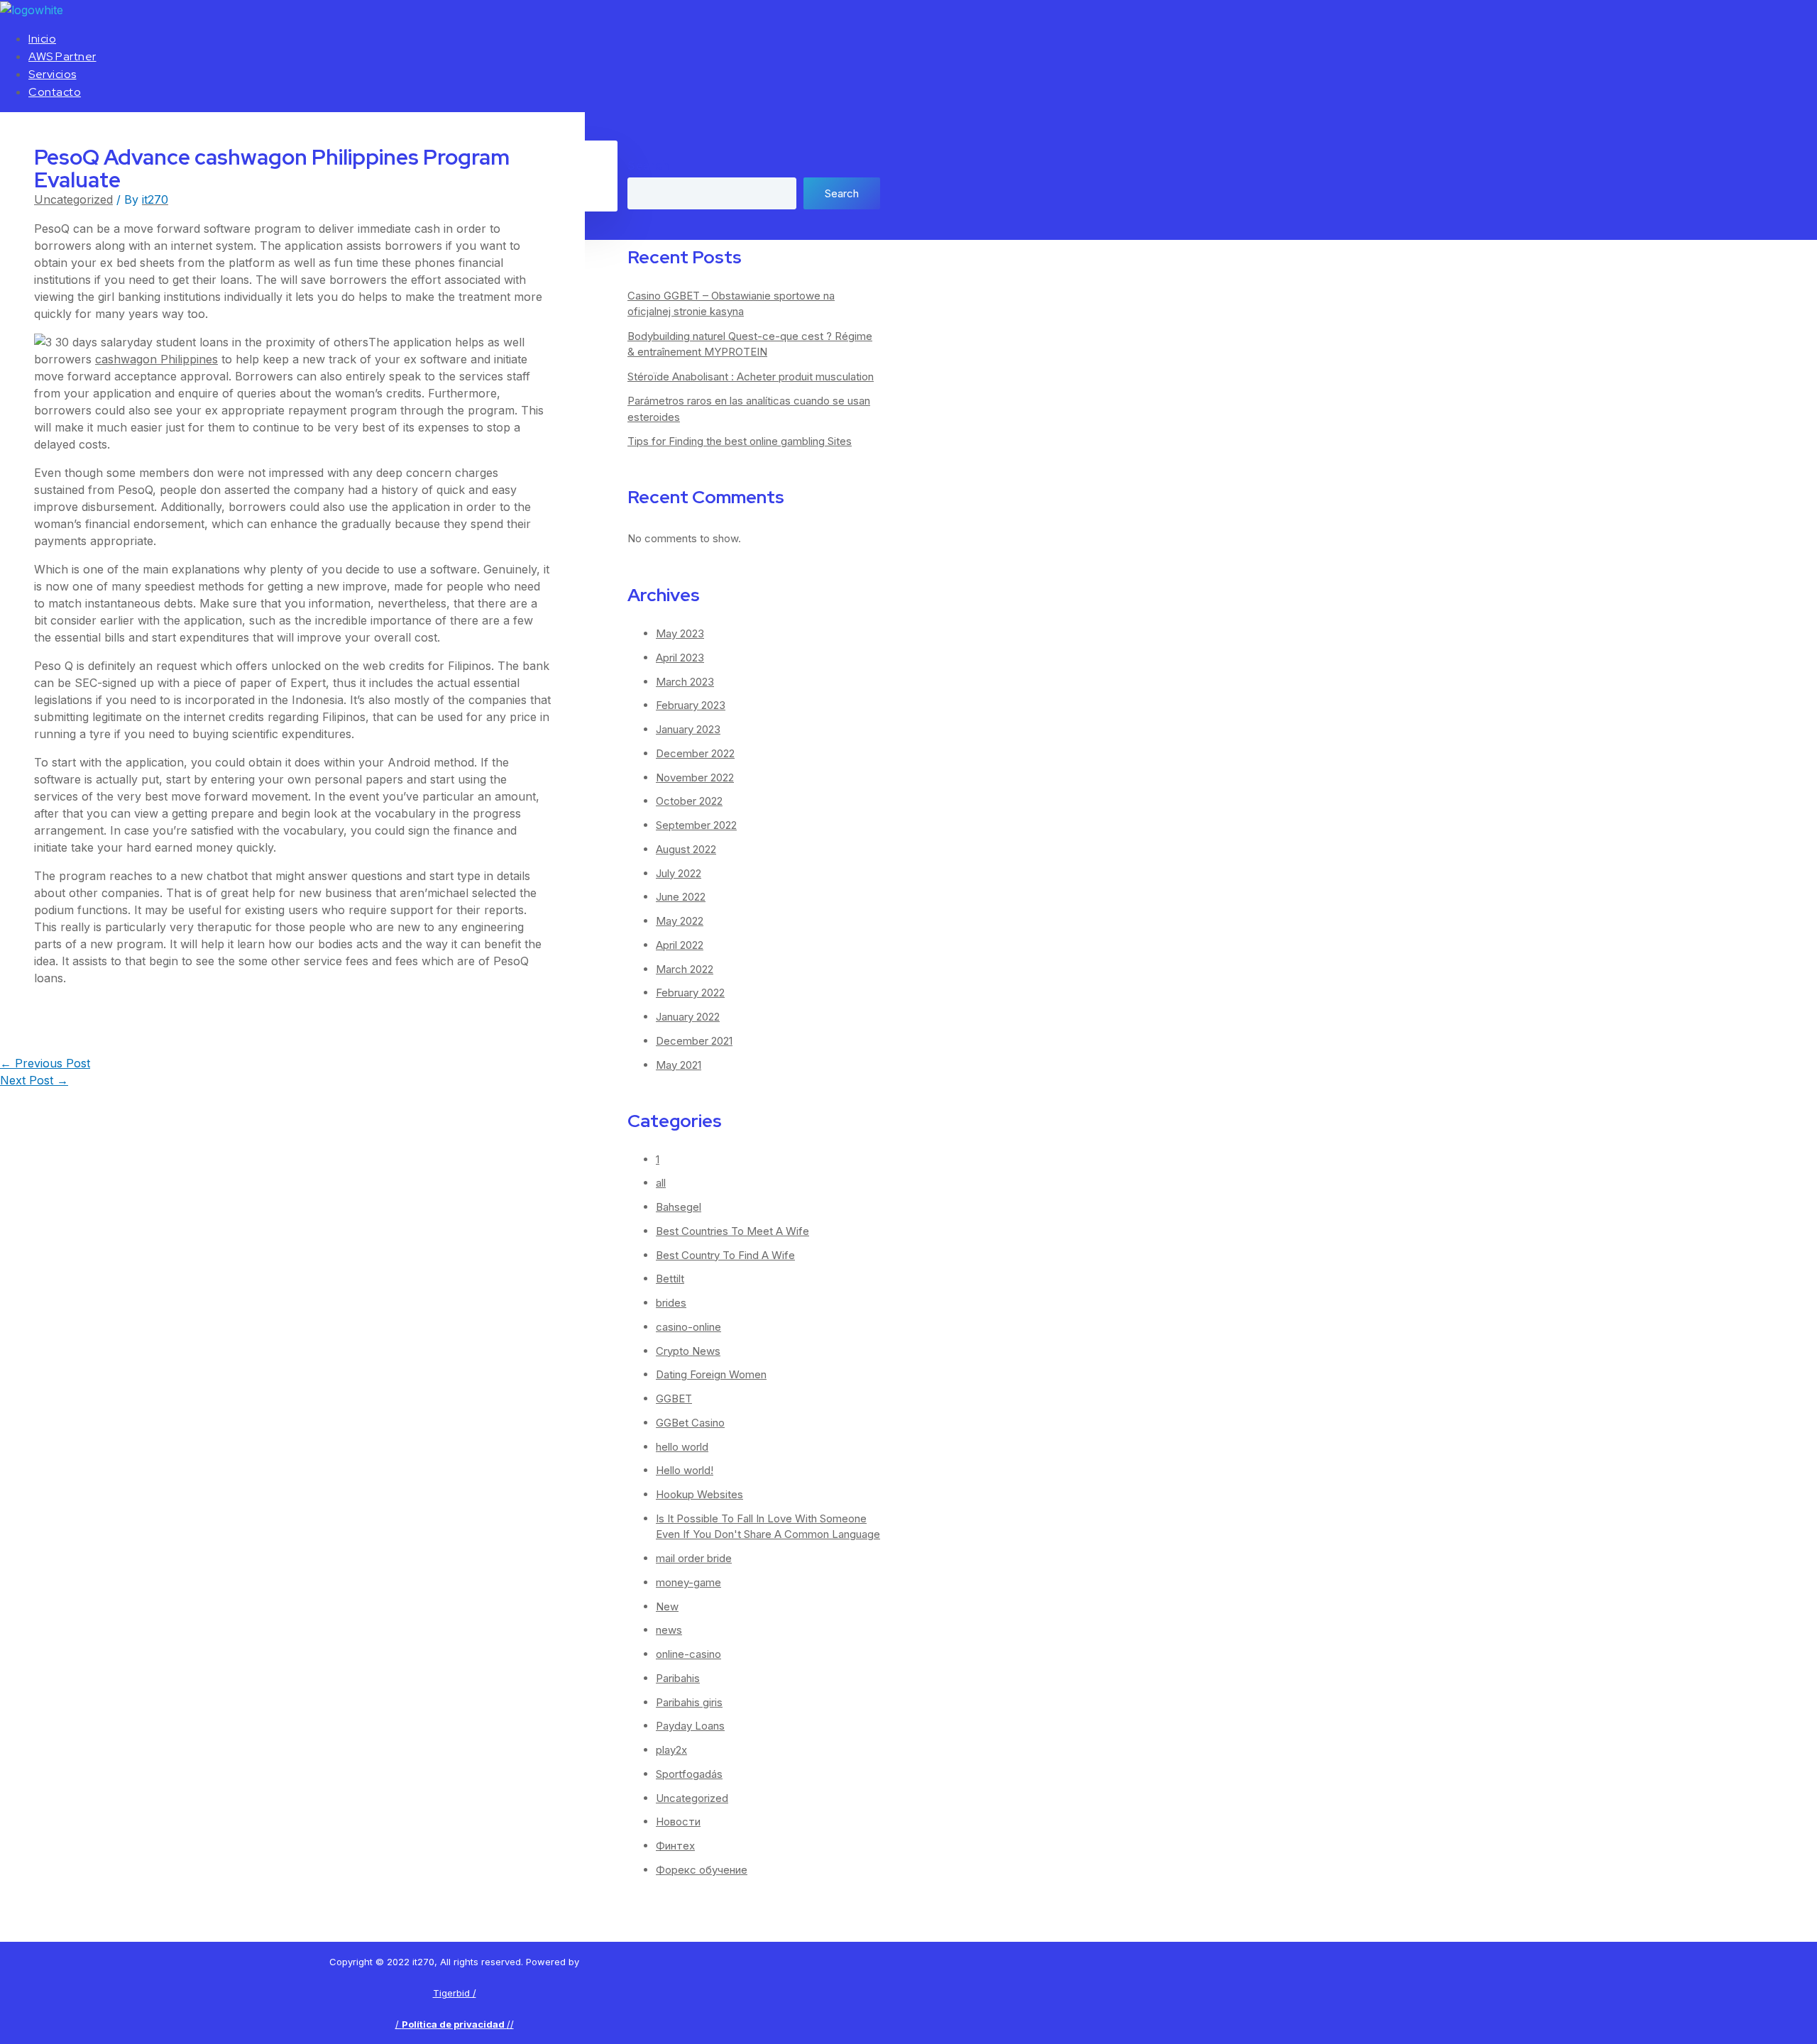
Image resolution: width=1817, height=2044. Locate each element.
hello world (682, 1447)
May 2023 (680, 633)
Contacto (55, 92)
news (669, 1630)
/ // (455, 2024)
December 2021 (694, 1041)
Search (648, 166)
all (661, 1183)
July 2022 (679, 873)
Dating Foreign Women (711, 1374)
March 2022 (685, 969)
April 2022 (680, 945)
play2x (671, 1750)
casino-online (688, 1327)
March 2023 (685, 682)
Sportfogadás (689, 1774)
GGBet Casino (690, 1423)
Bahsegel (679, 1207)
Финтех (675, 1846)
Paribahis (678, 1678)
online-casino (688, 1654)
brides (671, 1303)
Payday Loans (690, 1726)
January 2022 (688, 1017)
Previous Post (45, 1063)
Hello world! (685, 1470)
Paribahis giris (689, 1702)
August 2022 (686, 849)
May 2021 (679, 1065)
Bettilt (670, 1279)
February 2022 (690, 993)
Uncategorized (73, 199)
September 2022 (696, 825)
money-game (688, 1582)
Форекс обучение (702, 1870)
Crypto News (688, 1351)
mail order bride (694, 1558)
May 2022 (680, 921)
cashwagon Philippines (157, 359)
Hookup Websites (699, 1494)
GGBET (674, 1399)
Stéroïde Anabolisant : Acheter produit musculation (751, 377)
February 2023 (691, 705)
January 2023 (688, 729)
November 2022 (695, 778)
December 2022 (695, 753)
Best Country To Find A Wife (725, 1255)
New (667, 1606)
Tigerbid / (455, 1993)
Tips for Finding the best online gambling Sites (740, 441)
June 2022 (681, 897)
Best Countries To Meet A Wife (732, 1231)
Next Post (34, 1080)
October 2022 (689, 801)
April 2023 (680, 658)
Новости (678, 1822)
